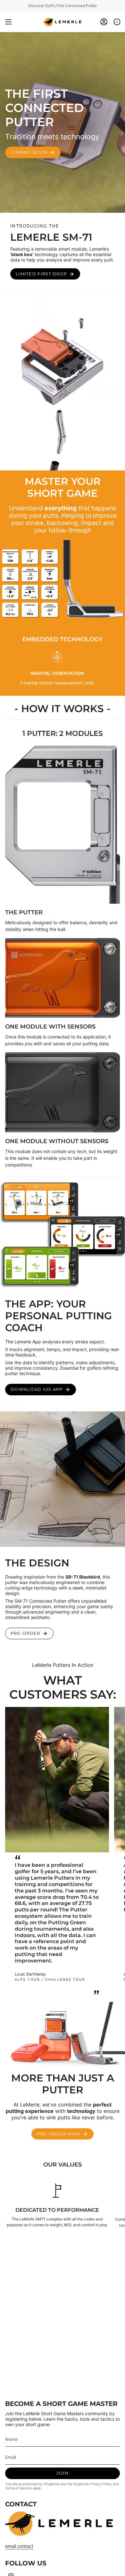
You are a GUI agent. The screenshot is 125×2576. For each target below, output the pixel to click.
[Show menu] (8, 22)
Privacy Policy (101, 2484)
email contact (19, 2546)
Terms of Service (18, 2488)
